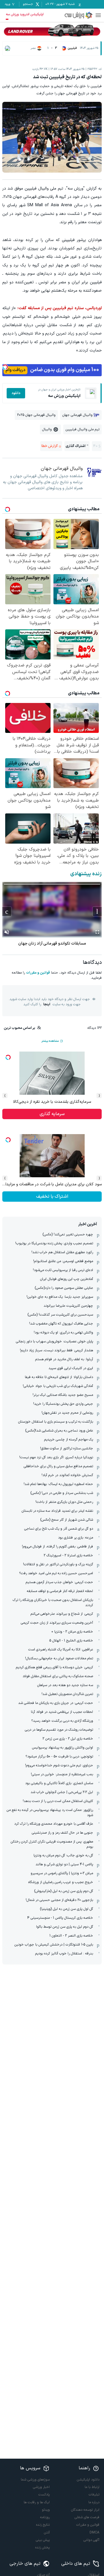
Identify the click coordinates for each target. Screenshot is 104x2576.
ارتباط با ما (92, 2487)
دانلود (16, 393)
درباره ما (94, 2502)
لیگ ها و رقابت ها (37, 2502)
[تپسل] (5, 367)
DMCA (94, 2533)
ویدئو (46, 2510)
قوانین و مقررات (38, 973)
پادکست (44, 2495)
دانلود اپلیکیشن (88, 2480)
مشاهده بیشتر (50, 1041)
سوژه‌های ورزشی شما (35, 2480)
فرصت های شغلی (87, 2517)
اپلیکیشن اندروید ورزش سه (25, 14)
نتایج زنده (43, 2525)
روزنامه (45, 2517)
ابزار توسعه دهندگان (85, 2510)
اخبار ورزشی (41, 2487)
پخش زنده (42, 2548)
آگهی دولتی (91, 2540)
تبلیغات (94, 2495)
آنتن (47, 2533)
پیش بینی (43, 2540)
